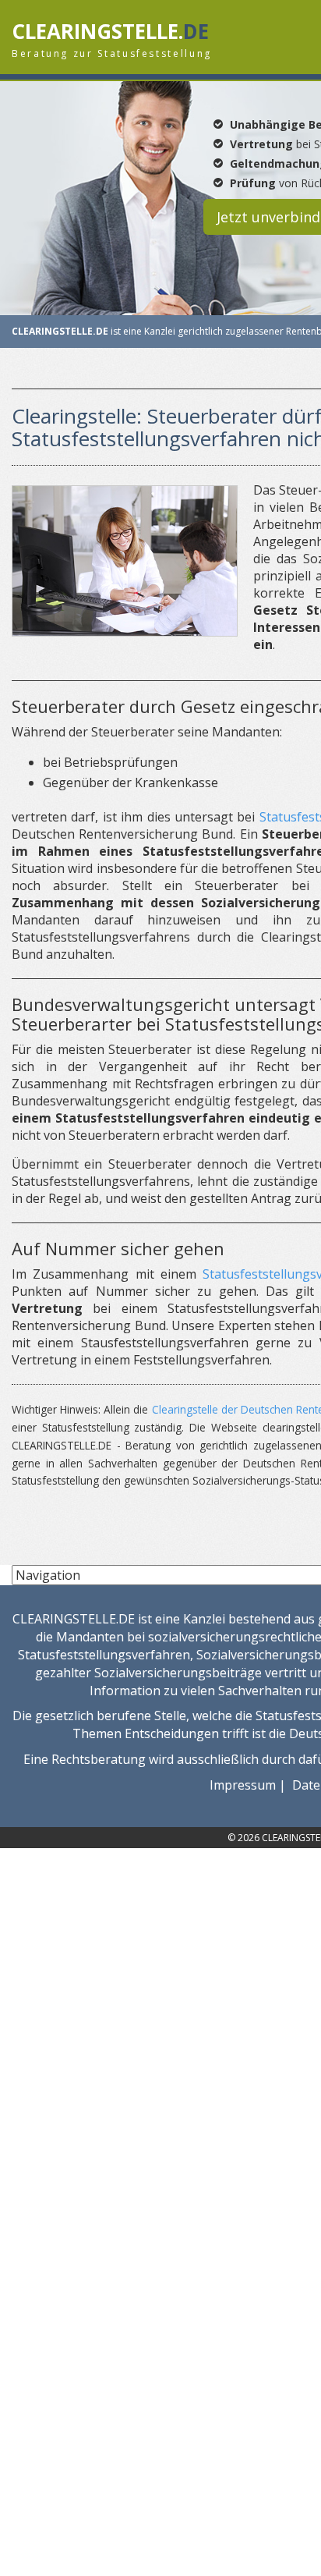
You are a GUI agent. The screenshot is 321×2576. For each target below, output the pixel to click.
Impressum (243, 1785)
